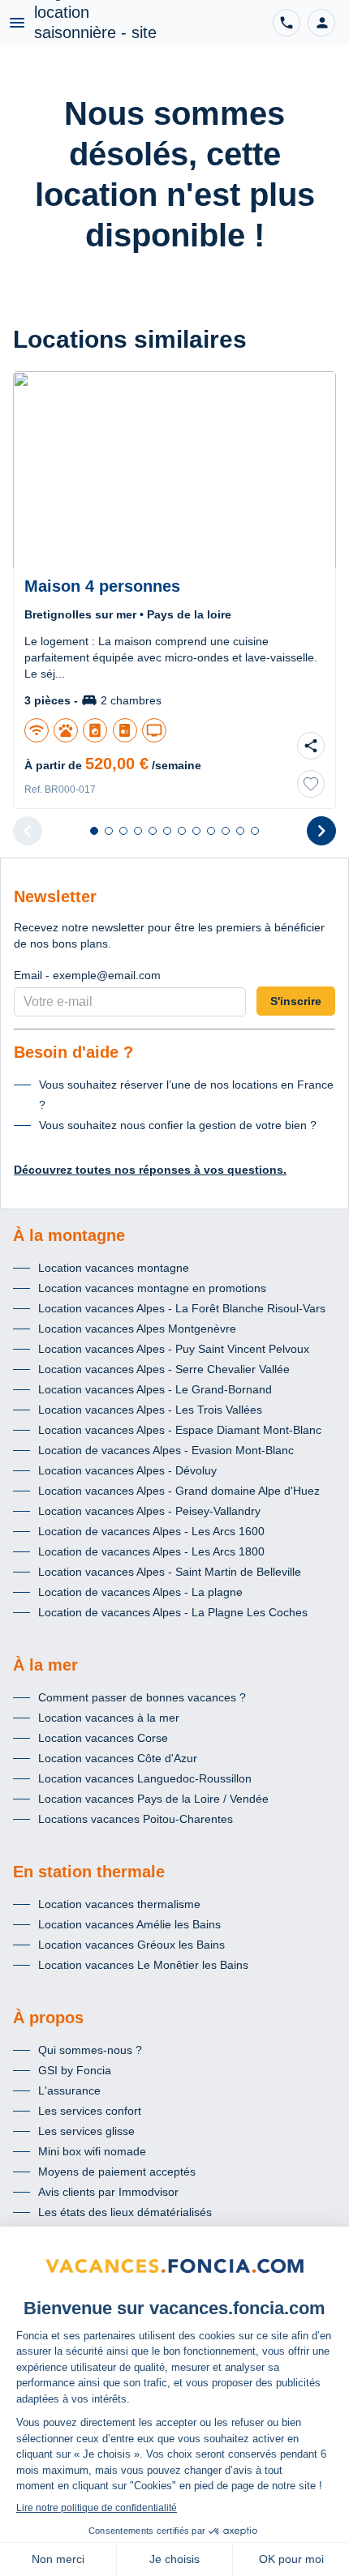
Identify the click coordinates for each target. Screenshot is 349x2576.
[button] (321, 23)
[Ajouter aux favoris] (311, 784)
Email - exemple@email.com (87, 975)
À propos (48, 2018)
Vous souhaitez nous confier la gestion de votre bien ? (178, 1125)
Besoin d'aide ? (73, 1052)
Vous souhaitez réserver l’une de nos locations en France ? (186, 1095)
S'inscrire (296, 1001)
